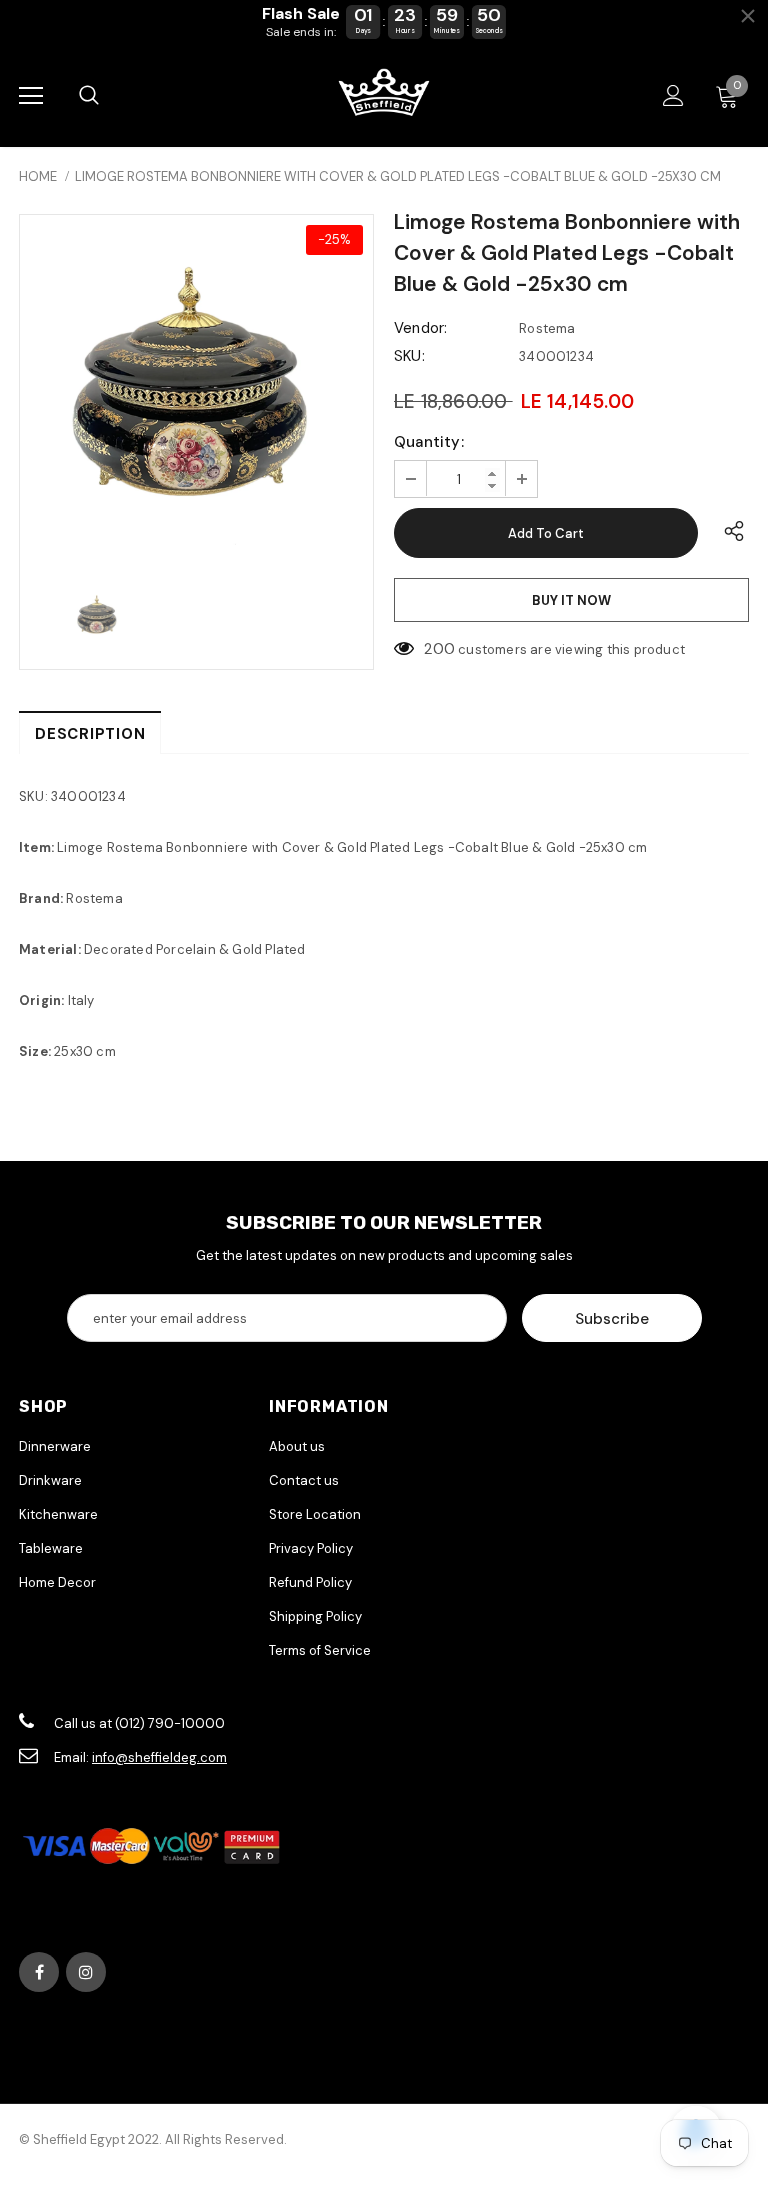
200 (439, 649)
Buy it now (571, 600)
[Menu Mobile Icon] (31, 96)
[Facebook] (39, 1972)
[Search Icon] (89, 96)
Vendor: (420, 328)
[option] (196, 391)
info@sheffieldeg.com (159, 1757)
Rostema (547, 328)
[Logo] (384, 94)
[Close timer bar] (748, 16)
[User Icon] (673, 95)
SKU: (409, 356)
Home (38, 176)
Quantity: (429, 442)
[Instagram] (86, 1972)
